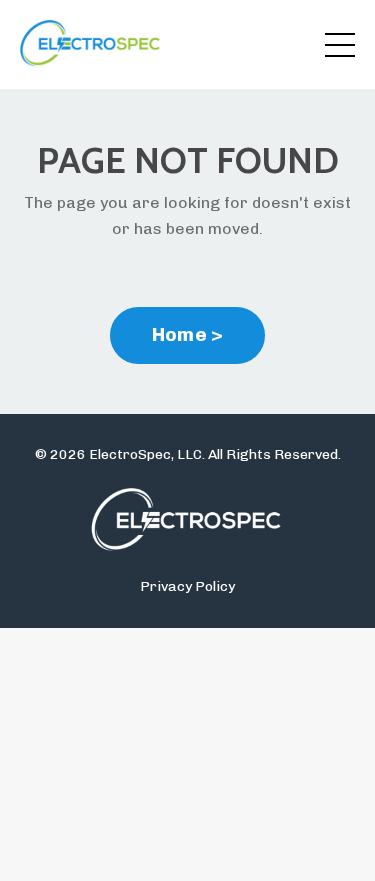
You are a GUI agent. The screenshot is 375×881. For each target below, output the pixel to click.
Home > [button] (188, 334)
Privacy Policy (187, 586)
